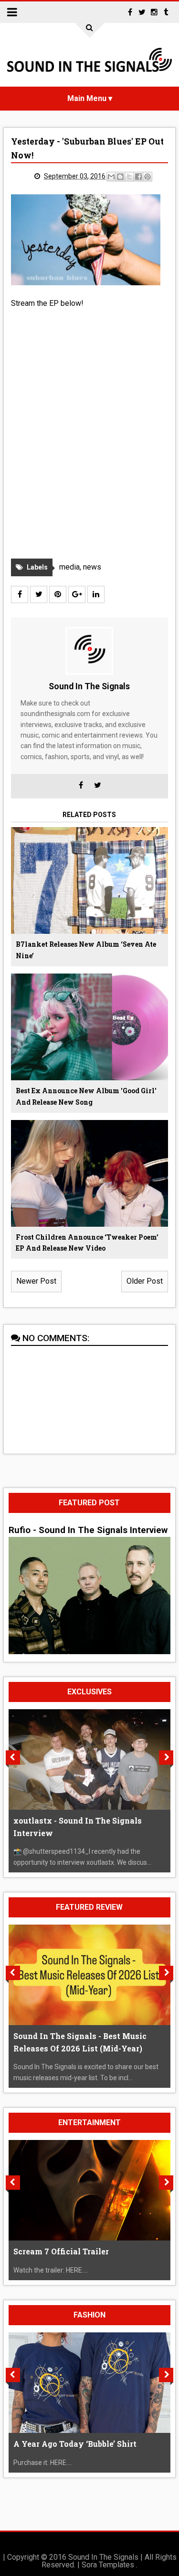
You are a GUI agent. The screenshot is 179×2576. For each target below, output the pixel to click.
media (69, 567)
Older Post (145, 1281)
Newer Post (36, 1281)
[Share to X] (129, 177)
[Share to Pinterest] (147, 177)
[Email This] (111, 177)
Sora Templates (108, 2565)
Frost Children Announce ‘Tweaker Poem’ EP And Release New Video (87, 1243)
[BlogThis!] (120, 177)
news (92, 567)
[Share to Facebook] (138, 177)
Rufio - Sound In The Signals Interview (88, 1530)
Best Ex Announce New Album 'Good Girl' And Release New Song (86, 1096)
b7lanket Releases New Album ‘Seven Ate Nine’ (86, 950)
